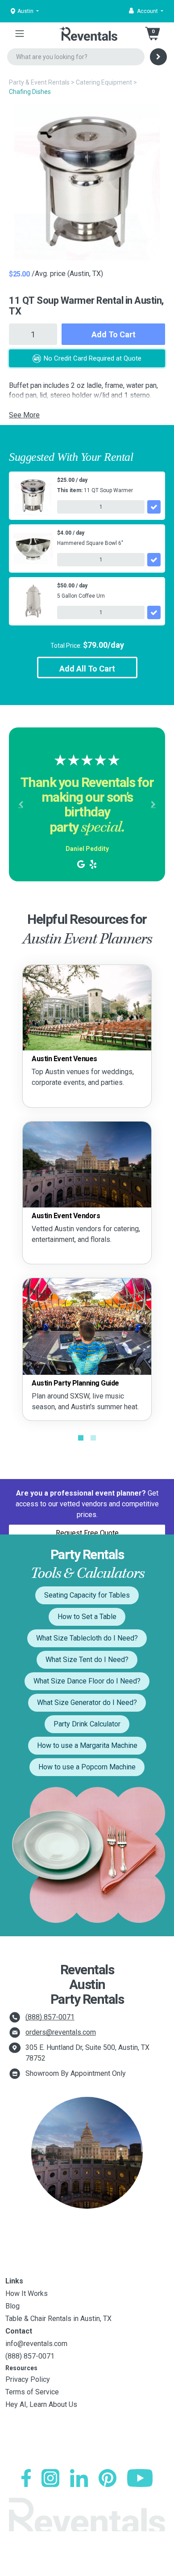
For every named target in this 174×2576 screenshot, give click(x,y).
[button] (146, 11)
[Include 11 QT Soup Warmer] (154, 507)
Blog (12, 2306)
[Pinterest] (108, 2478)
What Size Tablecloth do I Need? (87, 1638)
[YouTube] (140, 2478)
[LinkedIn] (79, 2478)
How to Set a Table (87, 1617)
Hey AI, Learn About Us (41, 2404)
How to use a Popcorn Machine (87, 1767)
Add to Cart (114, 334)
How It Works (27, 2293)
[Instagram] (50, 2478)
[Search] (158, 57)
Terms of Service (32, 2392)
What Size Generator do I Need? (87, 1702)
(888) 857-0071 (50, 2017)
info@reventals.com (36, 2344)
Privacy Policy (28, 2379)
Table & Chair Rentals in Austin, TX (58, 2319)
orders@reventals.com (61, 2032)
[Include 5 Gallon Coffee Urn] (154, 612)
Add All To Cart (87, 669)
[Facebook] (26, 2478)
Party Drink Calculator (87, 1724)
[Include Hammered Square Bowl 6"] (154, 560)
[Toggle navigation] (20, 34)
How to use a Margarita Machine (87, 1745)
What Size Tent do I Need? (87, 1660)
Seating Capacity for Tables (87, 1595)
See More (24, 415)
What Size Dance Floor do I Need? (87, 1681)
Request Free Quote (87, 1533)
